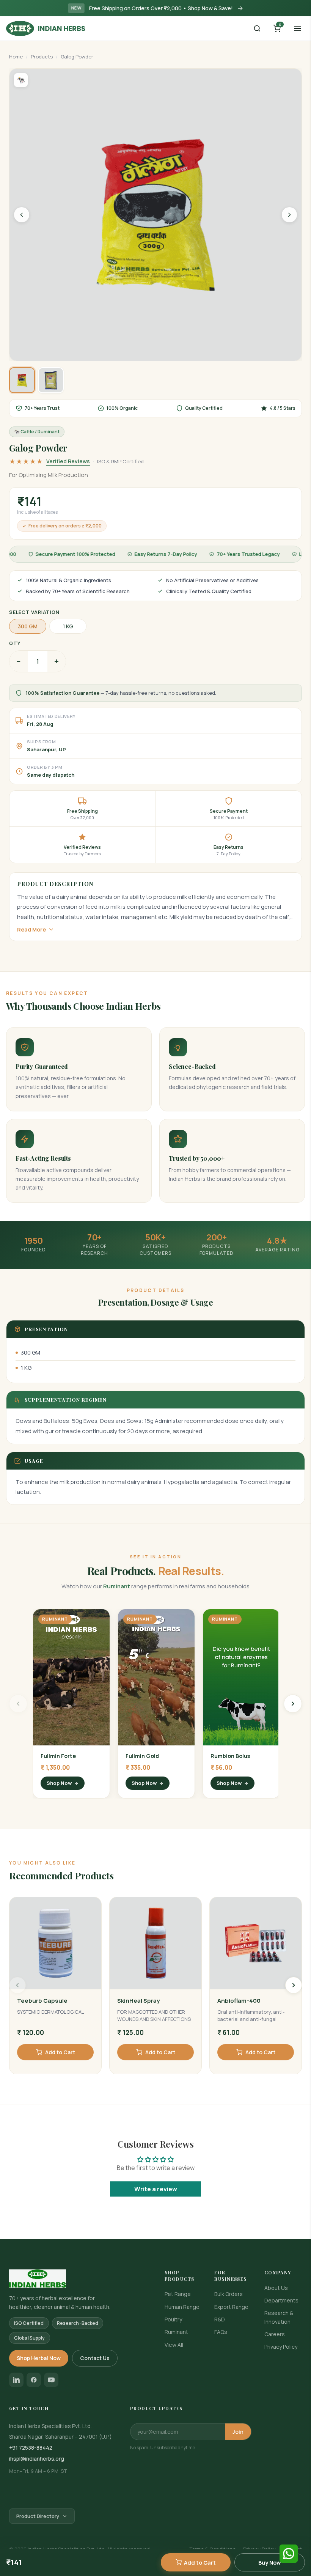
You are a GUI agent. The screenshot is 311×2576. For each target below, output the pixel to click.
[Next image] (289, 215)
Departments (281, 2300)
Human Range (182, 2307)
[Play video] (71, 1677)
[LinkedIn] (16, 2380)
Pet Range (178, 2294)
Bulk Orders (229, 2294)
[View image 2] (51, 380)
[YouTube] (51, 2380)
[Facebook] (34, 2380)
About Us (276, 2288)
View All (174, 2345)
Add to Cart (200, 2563)
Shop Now (59, 1783)
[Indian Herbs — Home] (78, 2279)
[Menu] (297, 28)
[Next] (294, 1985)
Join (238, 2432)
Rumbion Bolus (230, 1756)
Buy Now (270, 2563)
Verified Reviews (68, 461)
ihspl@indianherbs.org (37, 2459)
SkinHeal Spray (138, 2001)
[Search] (257, 28)
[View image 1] (22, 380)
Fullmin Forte (58, 1756)
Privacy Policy (281, 2347)
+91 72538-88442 (31, 2448)
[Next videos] (293, 1704)
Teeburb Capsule (42, 2001)
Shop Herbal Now (39, 2358)
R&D (220, 2319)
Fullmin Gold (142, 1756)
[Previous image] (22, 215)
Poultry (173, 2319)
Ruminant (176, 2332)
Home (16, 57)
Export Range (231, 2307)
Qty (15, 643)
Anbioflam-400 (239, 2001)
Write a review (156, 2189)
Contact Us (95, 2358)
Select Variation (34, 612)
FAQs (221, 2332)
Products (42, 57)
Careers (275, 2334)
